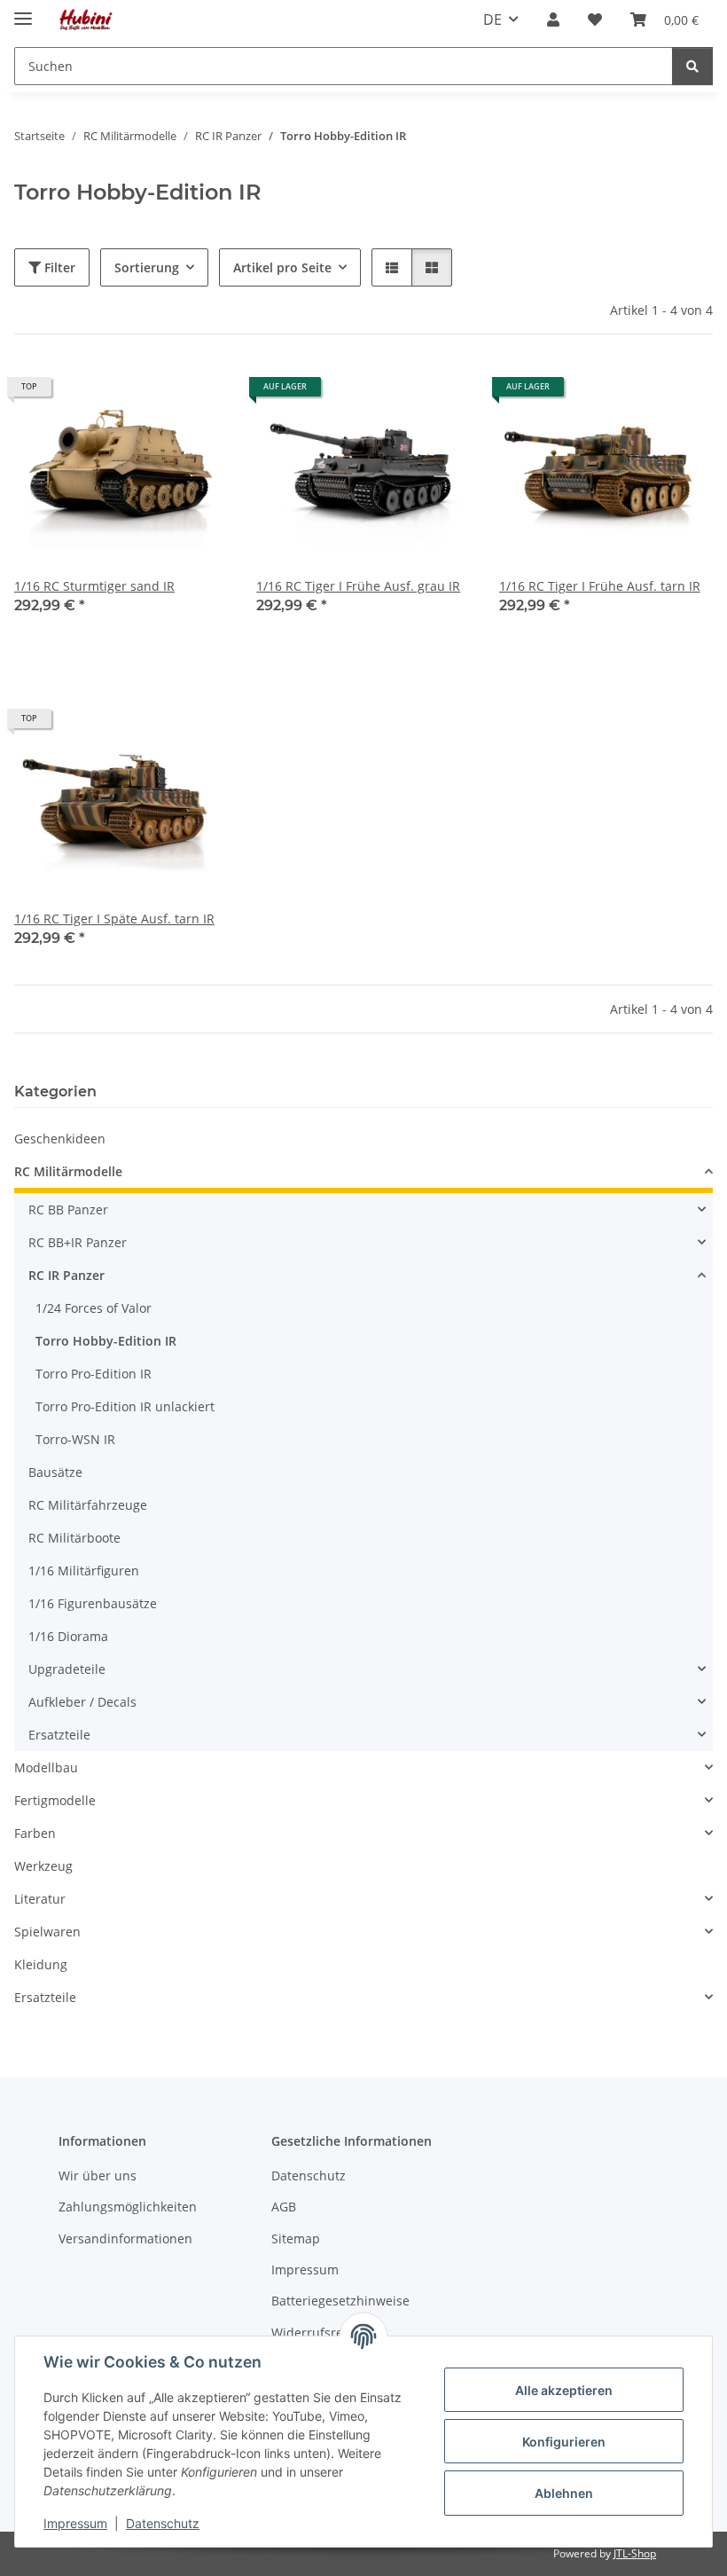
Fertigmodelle (55, 1800)
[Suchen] (692, 66)
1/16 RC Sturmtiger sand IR (94, 586)
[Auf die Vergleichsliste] (152, 393)
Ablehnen (564, 2493)
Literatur (40, 1899)
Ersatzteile (59, 1735)
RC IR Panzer (66, 1275)
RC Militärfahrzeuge (88, 1505)
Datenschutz (163, 2523)
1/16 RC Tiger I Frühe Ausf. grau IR (358, 586)
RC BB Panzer (68, 1209)
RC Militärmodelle (68, 1171)
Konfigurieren (564, 2442)
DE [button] (492, 20)
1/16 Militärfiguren (84, 1571)
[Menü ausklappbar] (23, 11)
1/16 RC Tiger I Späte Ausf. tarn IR (114, 919)
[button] (553, 20)
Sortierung (147, 267)
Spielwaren (47, 1932)
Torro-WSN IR (75, 1439)
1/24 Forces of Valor (94, 1308)
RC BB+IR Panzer (78, 1242)
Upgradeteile (67, 1669)
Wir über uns (98, 2175)
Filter (58, 267)
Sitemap (296, 2238)
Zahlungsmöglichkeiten (128, 2207)
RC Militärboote (74, 1538)
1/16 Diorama (68, 1636)
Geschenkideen (60, 1139)
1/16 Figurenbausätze (93, 1603)
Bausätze (55, 1472)
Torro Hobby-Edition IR (106, 1341)
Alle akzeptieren (564, 2390)
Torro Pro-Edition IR (94, 1374)
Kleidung (41, 1964)
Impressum (75, 2523)
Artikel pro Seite (282, 267)
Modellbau (46, 1767)
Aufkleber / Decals (82, 1702)
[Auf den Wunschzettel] (198, 393)
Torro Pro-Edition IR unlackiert (125, 1406)
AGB (284, 2207)
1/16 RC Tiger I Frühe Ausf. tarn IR (600, 586)
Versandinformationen (125, 2238)
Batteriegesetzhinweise (340, 2301)
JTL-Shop (635, 2553)
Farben (35, 1833)
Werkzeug (43, 1866)
